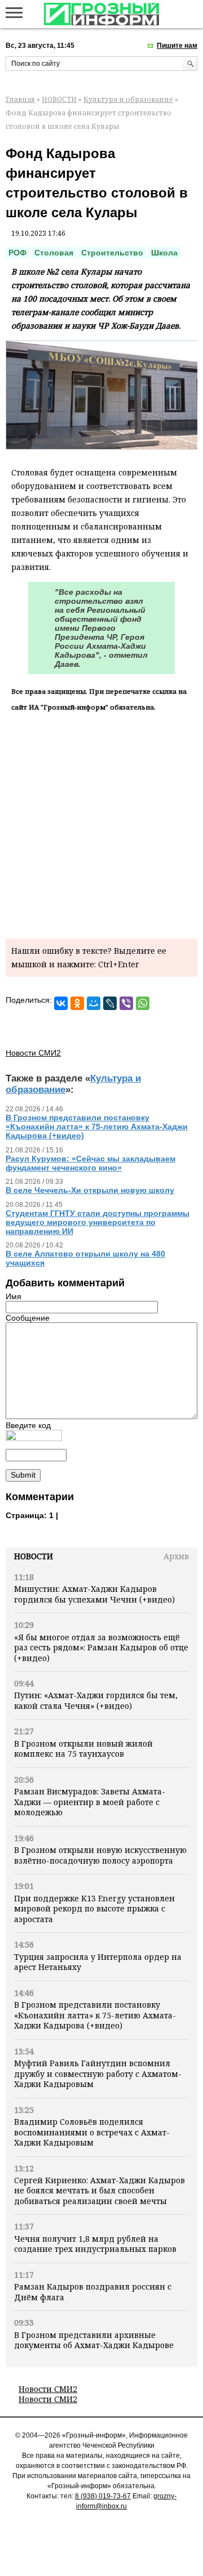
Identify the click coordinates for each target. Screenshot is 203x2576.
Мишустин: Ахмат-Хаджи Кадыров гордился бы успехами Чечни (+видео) (94, 1594)
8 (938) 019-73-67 (103, 2496)
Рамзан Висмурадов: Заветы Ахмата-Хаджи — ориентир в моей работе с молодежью (90, 1802)
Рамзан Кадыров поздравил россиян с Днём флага (93, 2292)
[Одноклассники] (77, 1003)
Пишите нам (177, 46)
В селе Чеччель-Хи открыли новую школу (90, 1190)
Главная (20, 99)
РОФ (17, 253)
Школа (164, 253)
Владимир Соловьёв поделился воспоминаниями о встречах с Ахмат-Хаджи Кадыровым (92, 2132)
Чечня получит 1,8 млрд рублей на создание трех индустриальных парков (95, 2244)
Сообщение (28, 1318)
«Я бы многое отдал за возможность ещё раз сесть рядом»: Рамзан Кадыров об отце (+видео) (101, 1648)
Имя (14, 1296)
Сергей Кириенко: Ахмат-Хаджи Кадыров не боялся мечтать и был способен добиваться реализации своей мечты (100, 2191)
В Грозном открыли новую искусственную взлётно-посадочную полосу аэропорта (100, 1855)
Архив (176, 1556)
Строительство (112, 253)
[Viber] (126, 1003)
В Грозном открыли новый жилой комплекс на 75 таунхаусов (83, 1749)
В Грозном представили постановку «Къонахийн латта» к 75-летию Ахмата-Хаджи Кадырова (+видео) (95, 2015)
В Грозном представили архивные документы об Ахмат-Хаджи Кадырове (94, 2340)
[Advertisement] (101, 823)
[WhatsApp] (143, 1003)
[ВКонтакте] (61, 1003)
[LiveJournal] (110, 1003)
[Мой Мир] (94, 1003)
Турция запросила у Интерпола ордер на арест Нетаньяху (98, 1962)
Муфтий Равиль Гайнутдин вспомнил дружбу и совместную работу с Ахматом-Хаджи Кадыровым (98, 2074)
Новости (34, 1556)
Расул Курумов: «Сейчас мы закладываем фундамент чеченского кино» (91, 1163)
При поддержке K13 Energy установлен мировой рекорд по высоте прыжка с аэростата (94, 1909)
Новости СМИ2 (48, 2389)
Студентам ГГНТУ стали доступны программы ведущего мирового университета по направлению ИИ (98, 1222)
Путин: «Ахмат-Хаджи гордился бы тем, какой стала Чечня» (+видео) (96, 1700)
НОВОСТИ (59, 99)
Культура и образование (128, 99)
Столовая (54, 253)
